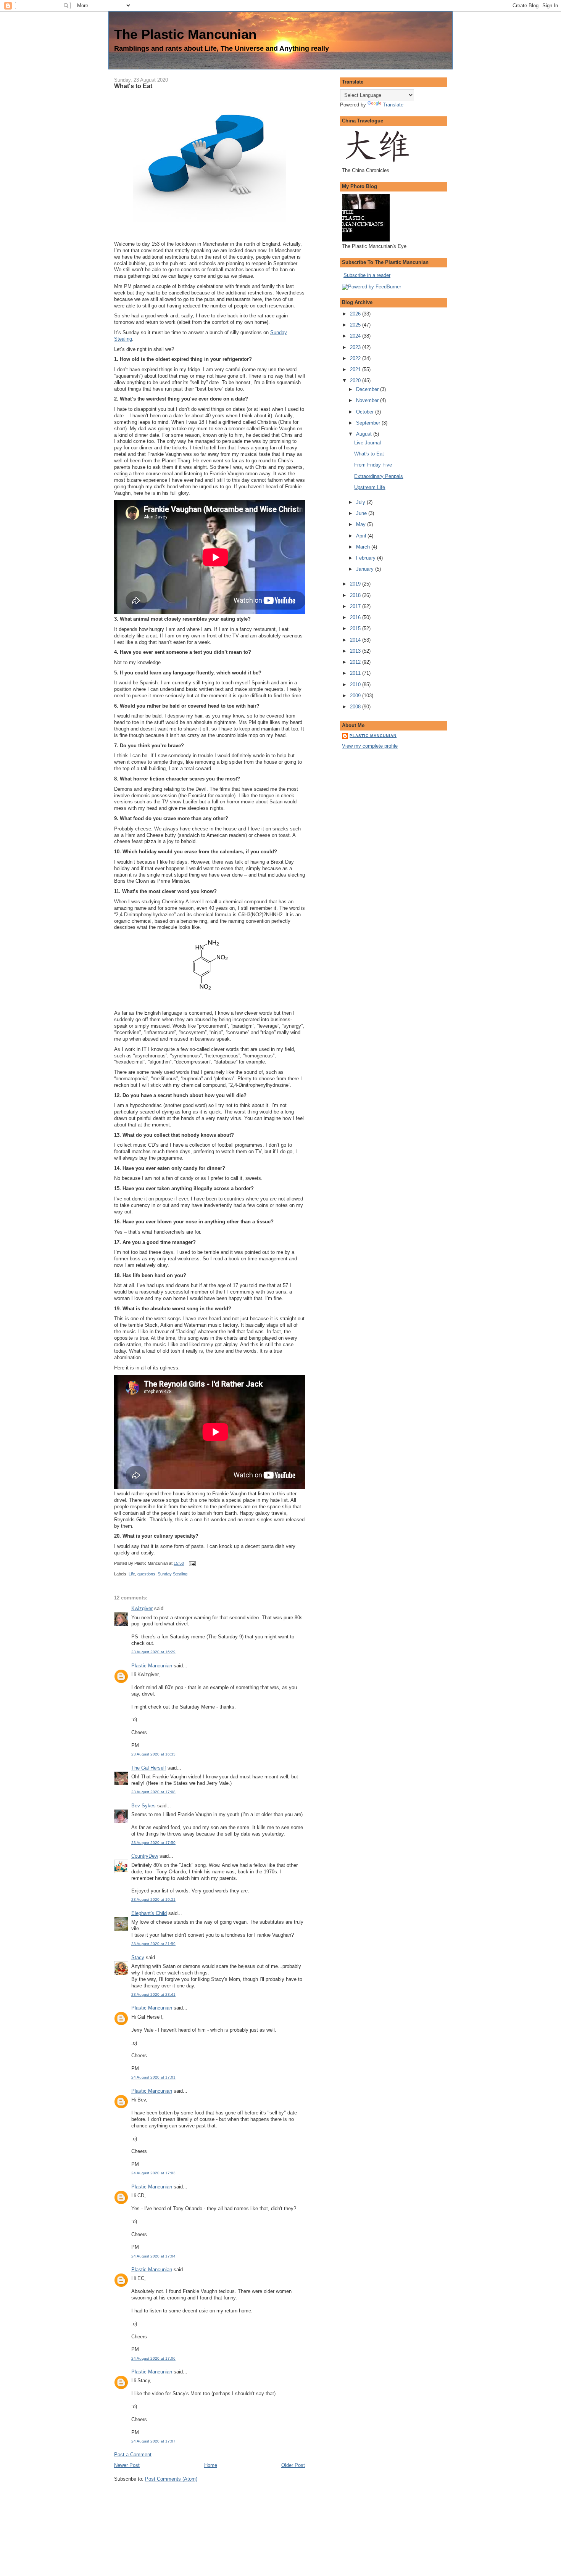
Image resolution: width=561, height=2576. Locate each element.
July (361, 502)
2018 (356, 595)
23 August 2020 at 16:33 (153, 1754)
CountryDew (145, 1856)
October (366, 412)
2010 (356, 685)
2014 (356, 640)
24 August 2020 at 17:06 (153, 2358)
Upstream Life (370, 487)
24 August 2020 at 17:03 (153, 2173)
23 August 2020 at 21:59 (153, 1944)
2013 (356, 651)
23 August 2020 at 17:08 (153, 1792)
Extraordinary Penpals (379, 476)
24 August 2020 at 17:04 (153, 2256)
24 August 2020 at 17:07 (153, 2441)
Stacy (138, 1957)
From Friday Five (373, 465)
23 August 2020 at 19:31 (153, 1899)
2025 (356, 325)
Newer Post (127, 2465)
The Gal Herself (149, 1768)
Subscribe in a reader (367, 275)
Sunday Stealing (172, 1574)
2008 (356, 707)
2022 (356, 358)
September (369, 423)
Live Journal (368, 443)
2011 (356, 673)
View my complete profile (370, 746)
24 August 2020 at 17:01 (153, 2077)
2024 (356, 336)
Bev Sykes (143, 1806)
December (368, 389)
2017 (356, 606)
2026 (356, 314)
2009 (356, 696)
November (368, 400)
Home (211, 2465)
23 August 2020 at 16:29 (153, 1652)
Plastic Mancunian (152, 1666)
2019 (356, 584)
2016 (356, 617)
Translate (393, 105)
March (364, 547)
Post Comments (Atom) (171, 2479)
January (366, 569)
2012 (356, 662)
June (362, 513)
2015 (356, 628)
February (367, 558)
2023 (356, 347)
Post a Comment (133, 2455)
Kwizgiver (142, 1608)
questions (146, 1574)
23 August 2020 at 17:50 (153, 1843)
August (365, 434)
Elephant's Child (149, 1913)
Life (132, 1574)
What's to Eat (133, 86)
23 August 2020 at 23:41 (153, 1994)
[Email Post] (191, 1564)
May (362, 524)
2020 (356, 381)
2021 (356, 369)
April (362, 536)
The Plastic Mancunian (185, 34)
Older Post (293, 2465)
